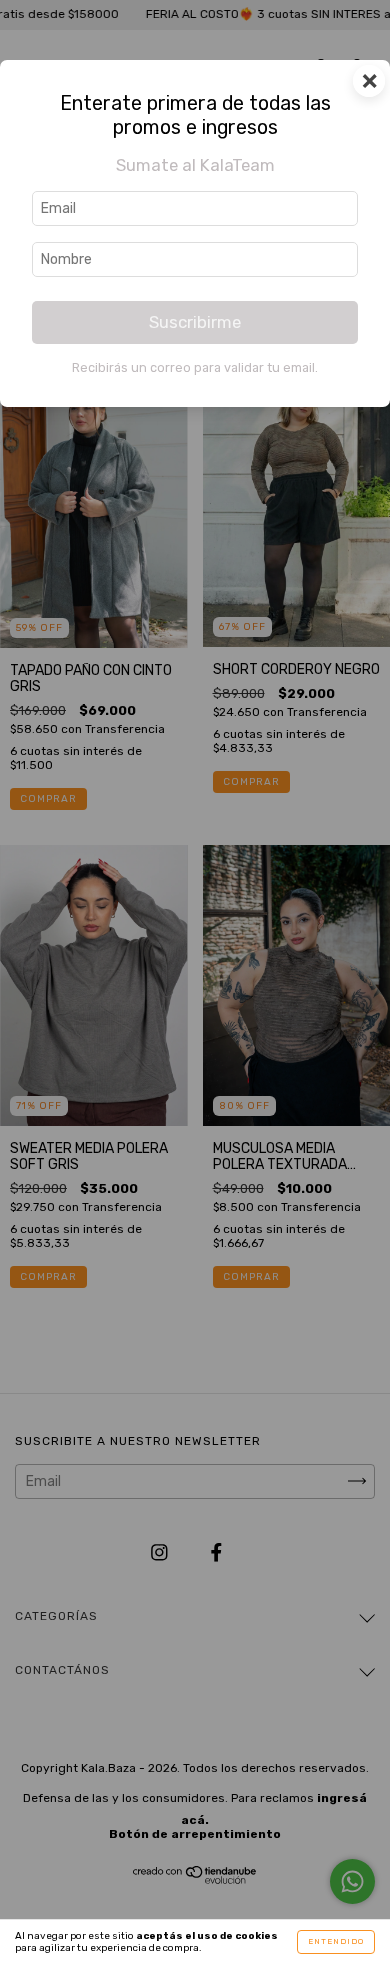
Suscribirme (195, 322)
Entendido (336, 1941)
